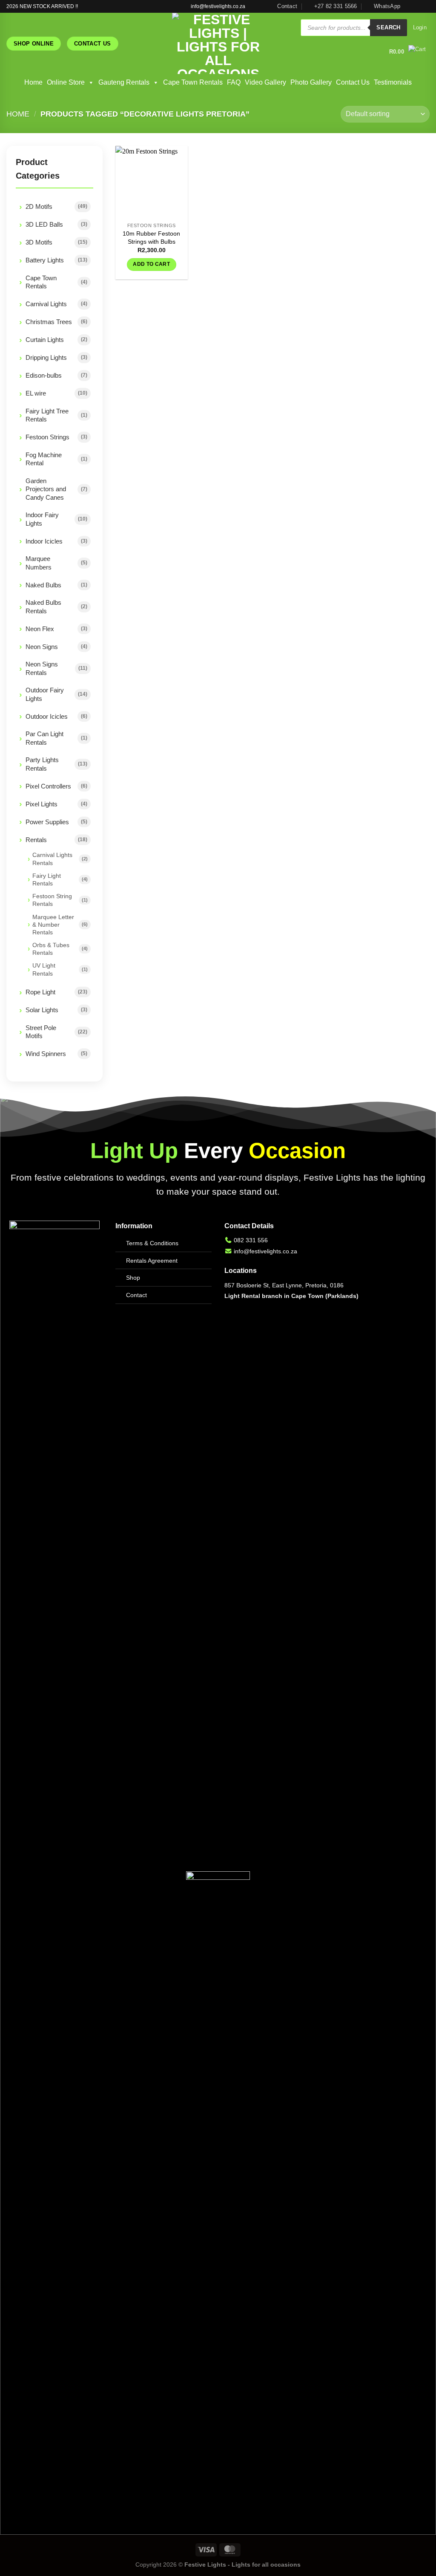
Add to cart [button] (151, 264)
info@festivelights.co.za (265, 1251)
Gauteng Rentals (124, 82)
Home (33, 82)
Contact (136, 1295)
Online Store (66, 82)
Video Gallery (265, 82)
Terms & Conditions (152, 1243)
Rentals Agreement (152, 1261)
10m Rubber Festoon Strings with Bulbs (151, 238)
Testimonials (393, 82)
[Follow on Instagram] (417, 6)
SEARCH (388, 27)
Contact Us (353, 82)
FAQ (234, 82)
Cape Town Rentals (193, 82)
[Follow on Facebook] (409, 6)
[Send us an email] (425, 6)
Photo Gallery (311, 82)
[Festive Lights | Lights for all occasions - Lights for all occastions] (218, 43)
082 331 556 (251, 1240)
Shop (133, 1278)
